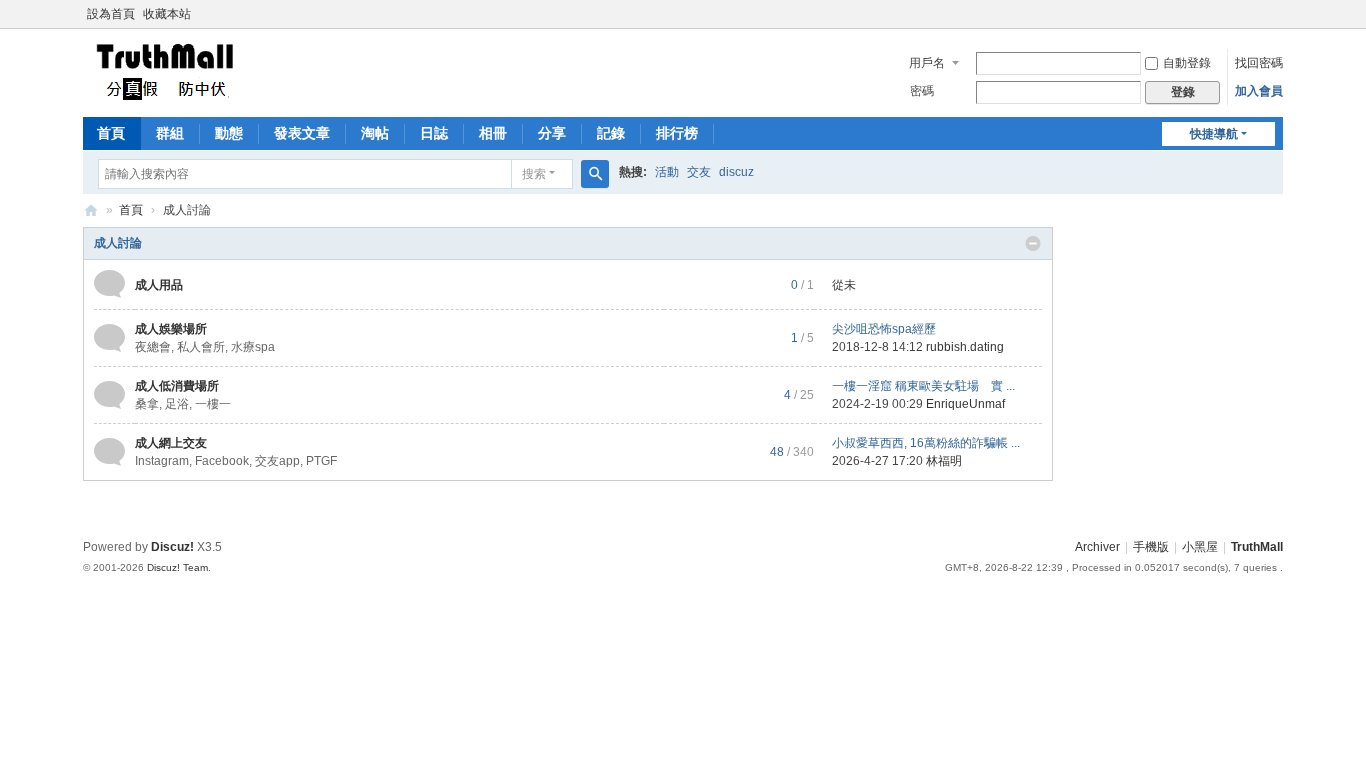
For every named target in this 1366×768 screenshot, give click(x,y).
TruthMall (91, 210)
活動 (667, 172)
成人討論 (118, 243)
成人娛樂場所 (171, 329)
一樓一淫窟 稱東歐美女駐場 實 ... (923, 386)
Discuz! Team (177, 567)
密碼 (922, 91)
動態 (229, 133)
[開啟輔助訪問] (1278, 14)
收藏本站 (167, 14)
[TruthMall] (163, 71)
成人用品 (159, 285)
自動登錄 (1187, 63)
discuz (736, 172)
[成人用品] (109, 284)
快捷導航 (1214, 134)
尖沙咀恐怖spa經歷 (884, 329)
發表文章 (302, 133)
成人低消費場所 (177, 386)
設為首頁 (111, 14)
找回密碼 (1259, 63)
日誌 (434, 133)
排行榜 (677, 133)
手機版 (1151, 547)
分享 (552, 133)
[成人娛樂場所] (109, 337)
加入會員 (1259, 91)
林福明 (944, 461)
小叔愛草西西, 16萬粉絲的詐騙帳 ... (926, 443)
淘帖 (375, 133)
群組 (170, 133)
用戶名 (927, 63)
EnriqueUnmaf (965, 404)
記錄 (611, 133)
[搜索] (595, 174)
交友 (699, 172)
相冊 (493, 133)
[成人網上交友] (109, 451)
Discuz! (172, 547)
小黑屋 (1200, 547)
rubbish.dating (965, 347)
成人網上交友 (171, 443)
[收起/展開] (1033, 244)
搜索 (534, 174)
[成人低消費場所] (109, 394)
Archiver (1097, 547)
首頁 (111, 133)
